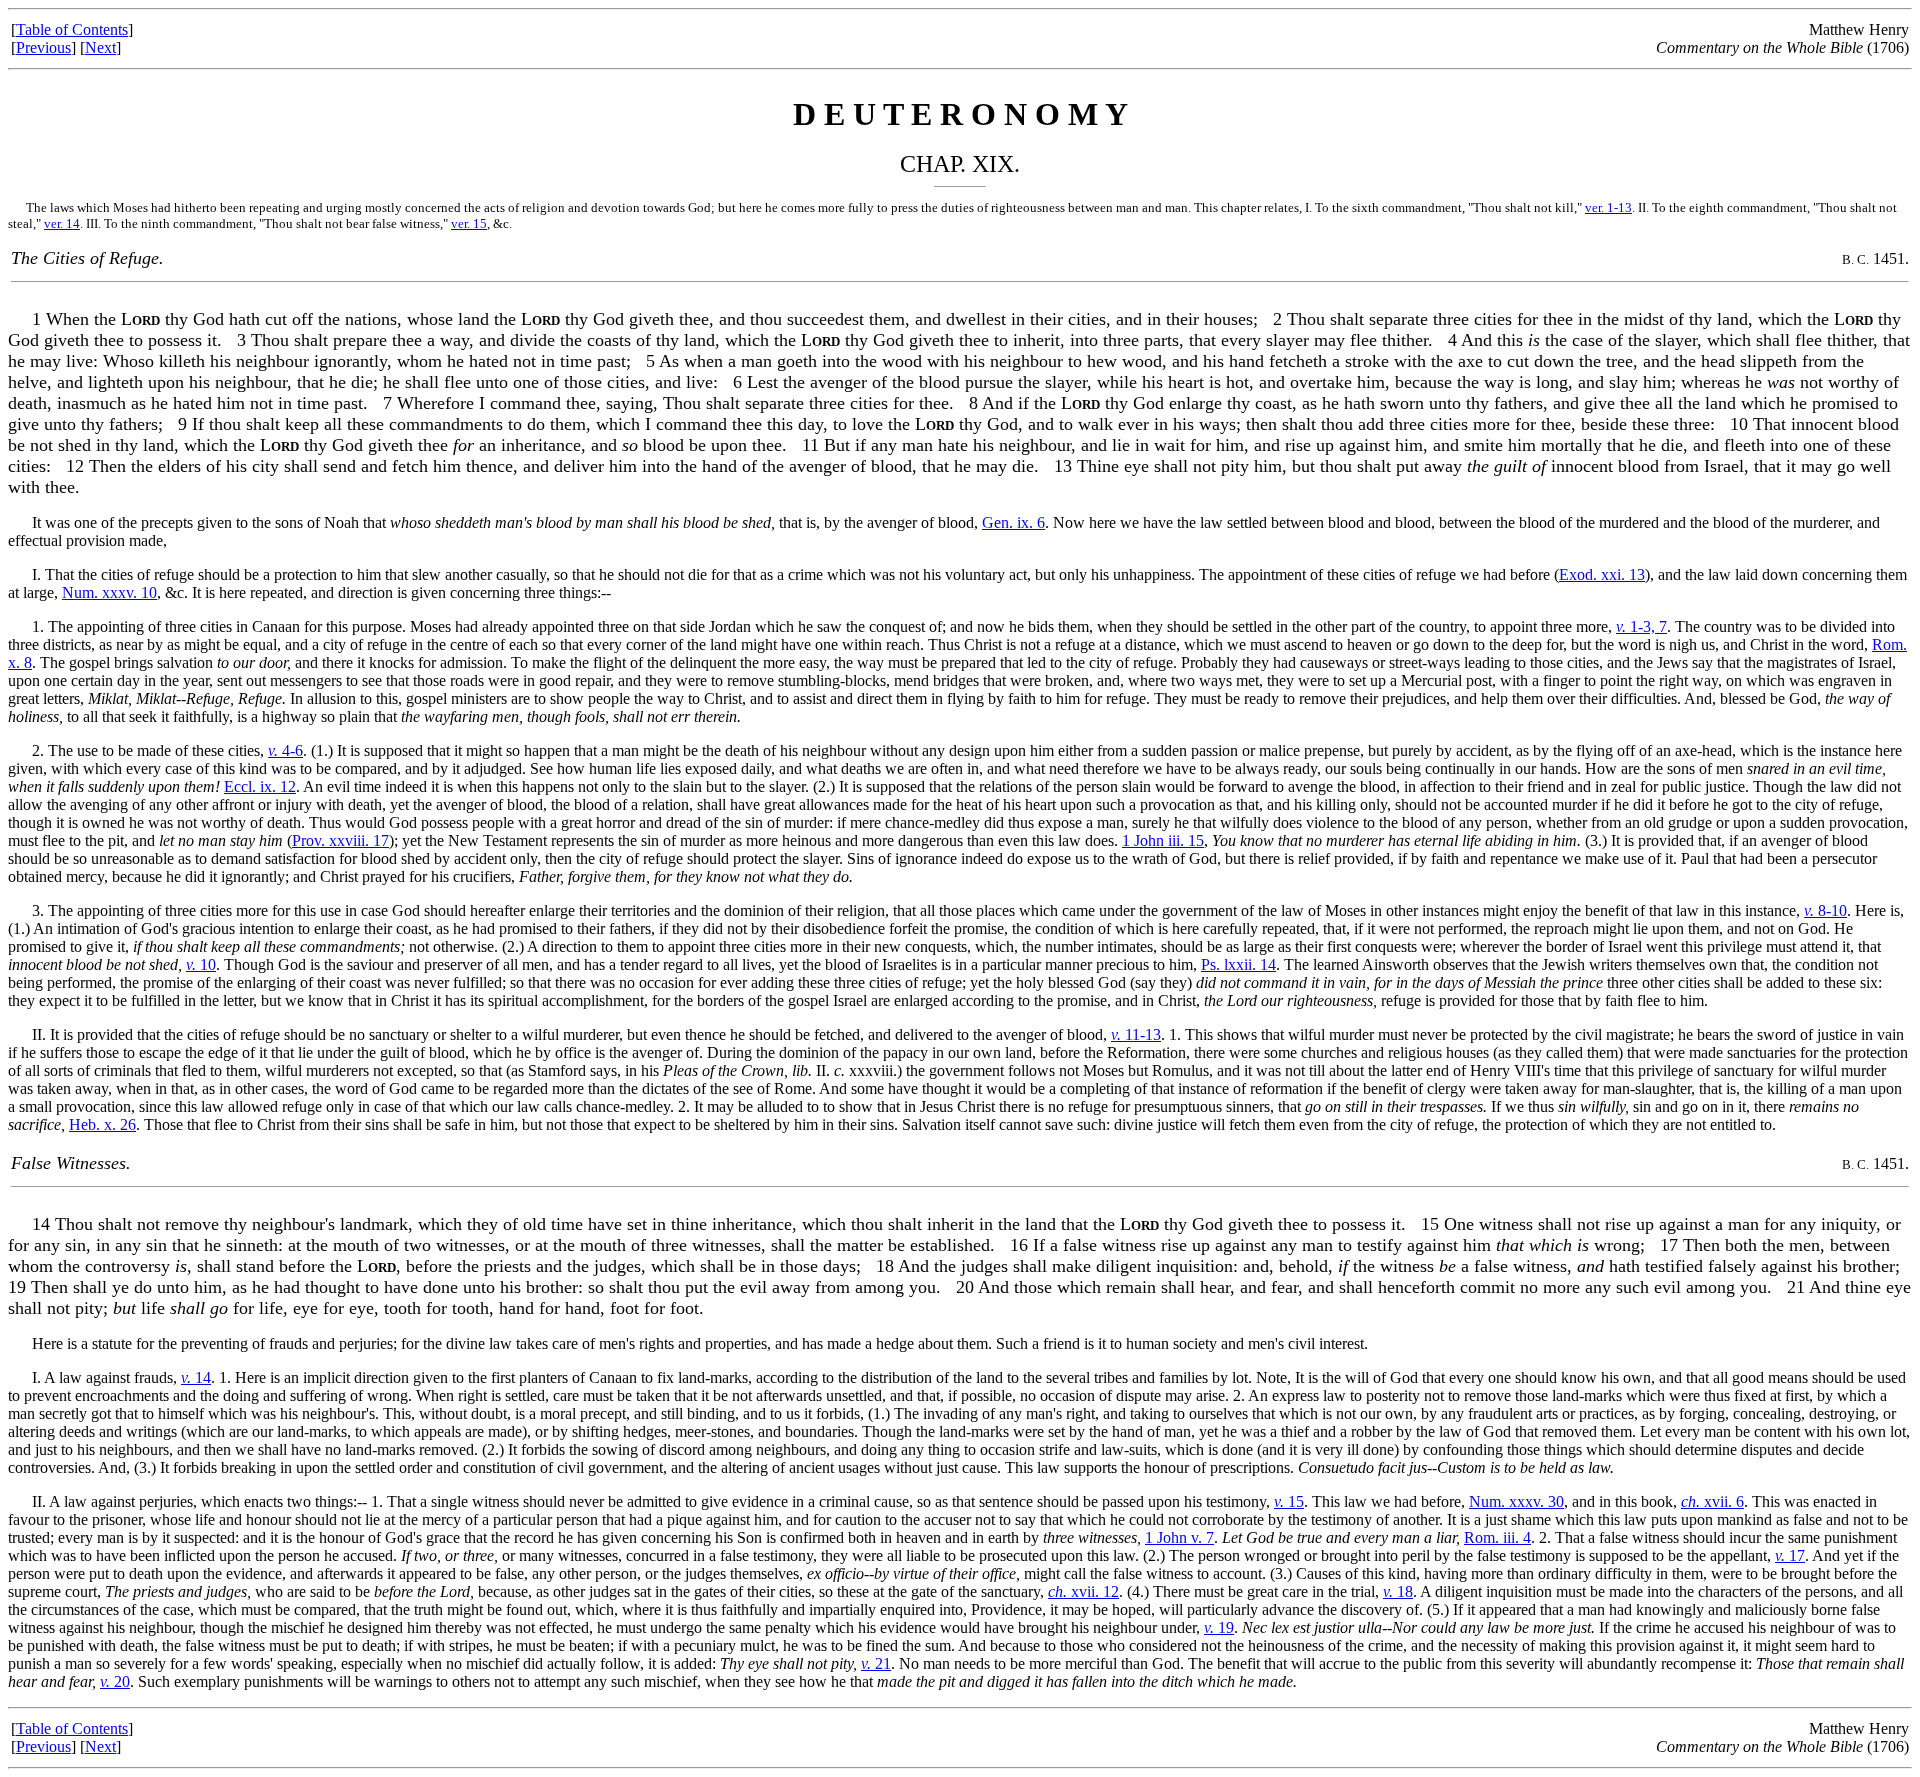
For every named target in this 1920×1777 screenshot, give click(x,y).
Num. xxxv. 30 (1516, 1501)
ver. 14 (62, 223)
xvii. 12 (1083, 1591)
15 (1289, 1501)
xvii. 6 (1712, 1501)
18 (1398, 1591)
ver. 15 (469, 223)
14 (196, 1377)
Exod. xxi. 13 (1602, 574)
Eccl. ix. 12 (260, 786)
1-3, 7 (1641, 626)
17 (1790, 1555)
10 (201, 964)
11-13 (1136, 1034)
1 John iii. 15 (1163, 840)
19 (1219, 1627)
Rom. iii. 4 (1497, 1537)
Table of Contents (72, 29)
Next (100, 47)
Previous (43, 47)
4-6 (285, 750)
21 (876, 1663)
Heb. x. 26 (102, 1124)
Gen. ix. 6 (1013, 522)
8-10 (1825, 910)
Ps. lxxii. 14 (1238, 964)
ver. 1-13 (1608, 207)
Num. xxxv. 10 (109, 592)
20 (115, 1681)
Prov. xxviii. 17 (340, 840)
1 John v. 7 (1179, 1537)
